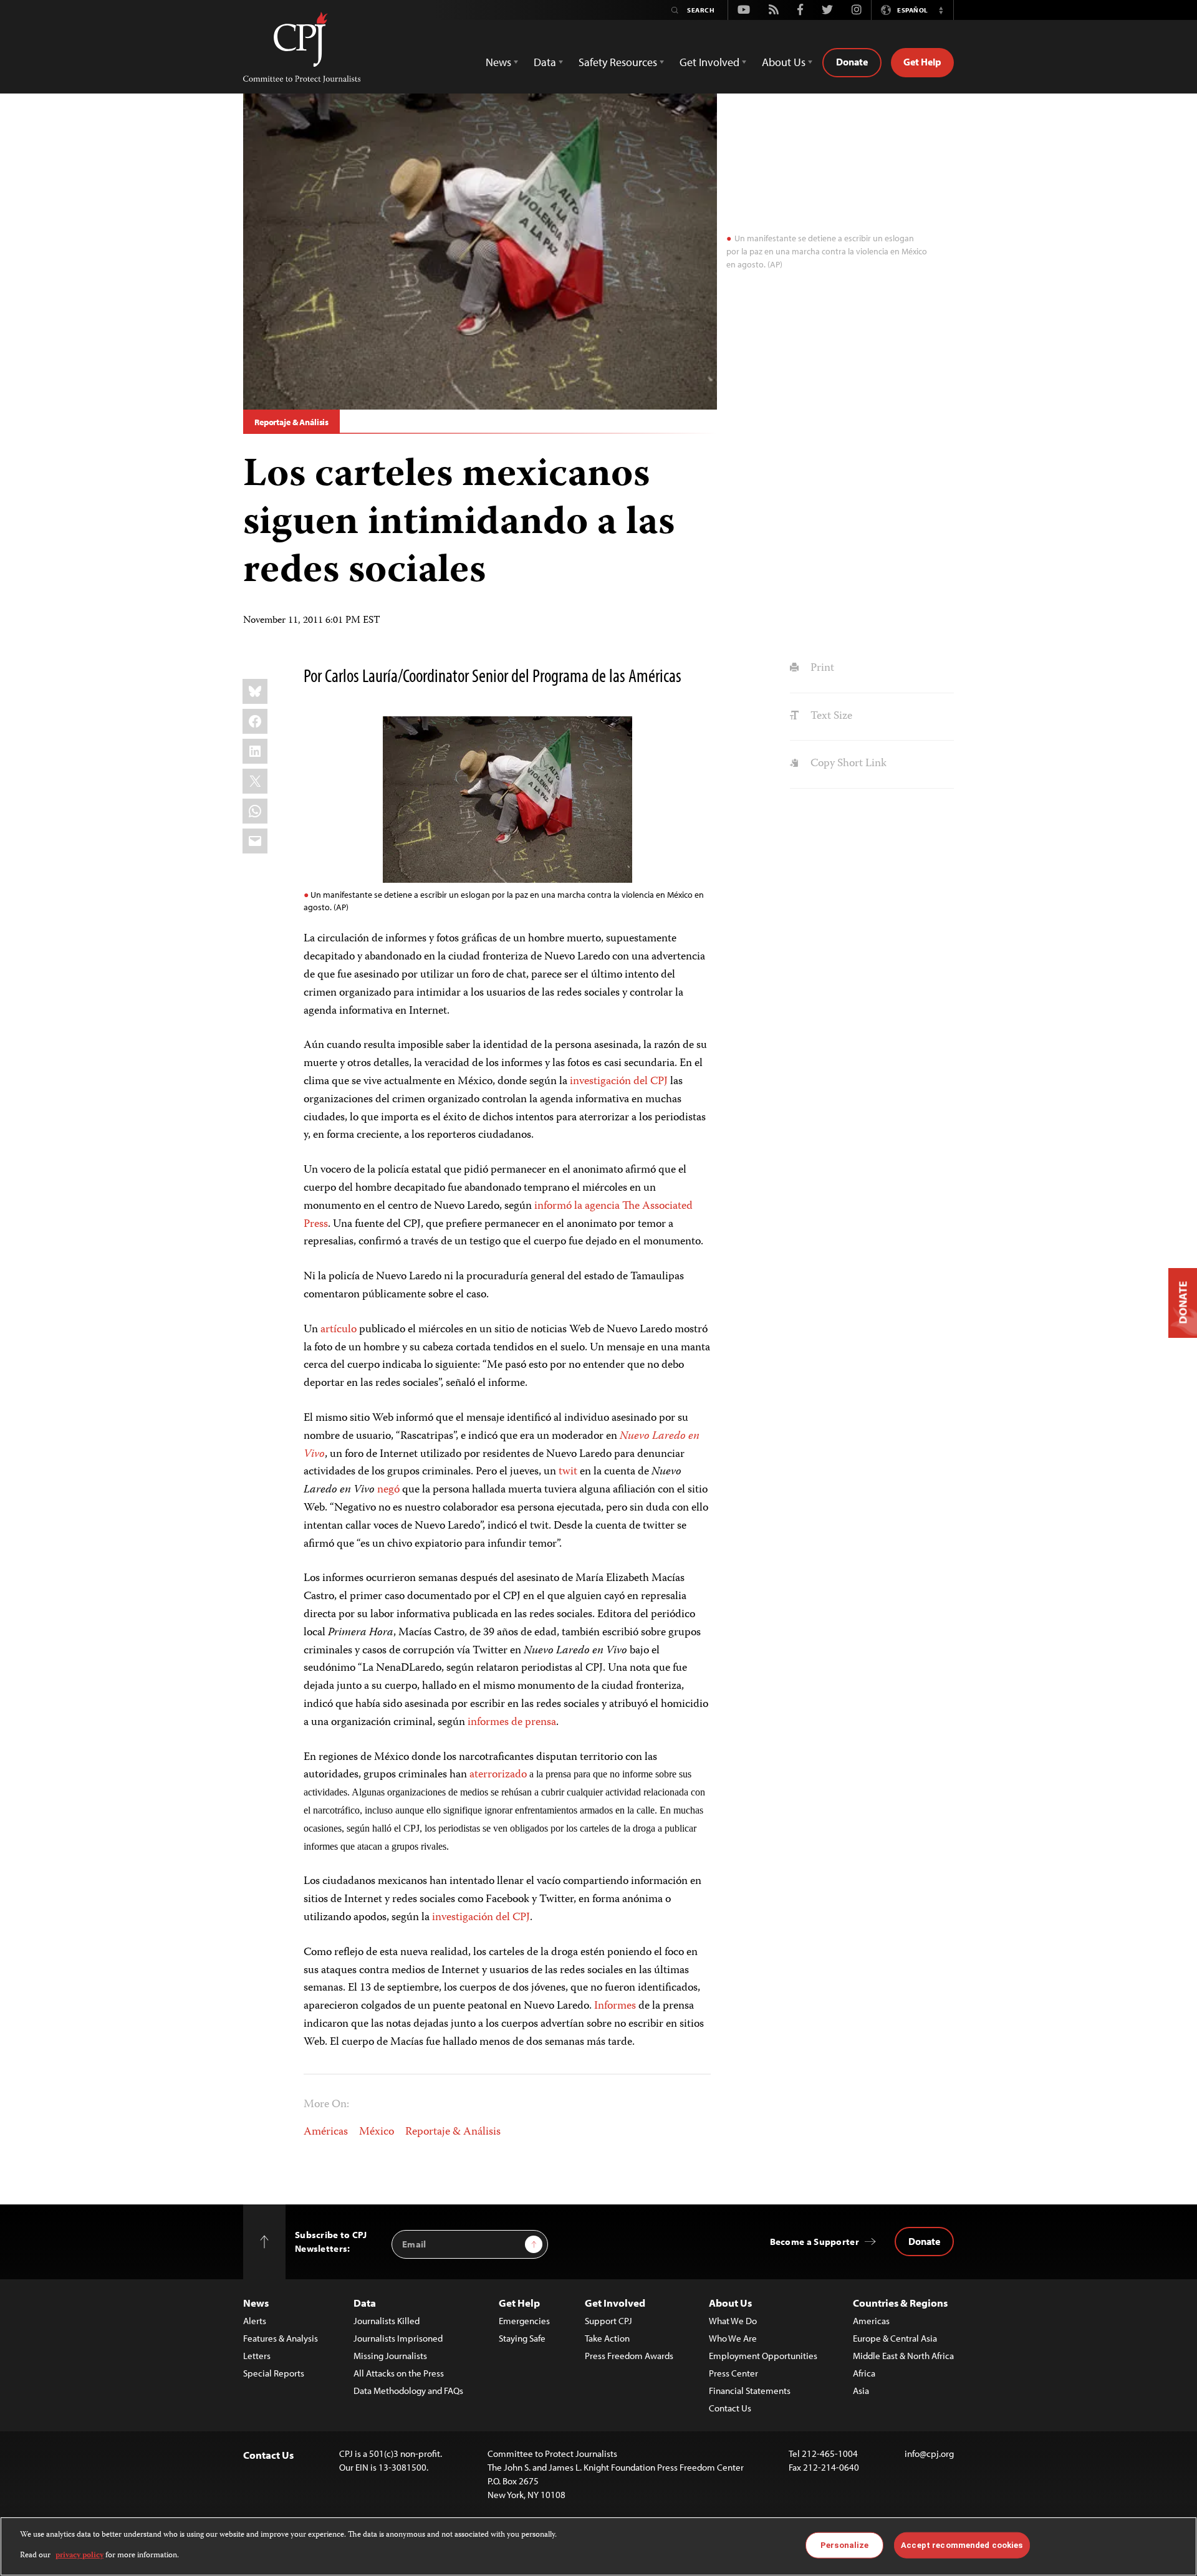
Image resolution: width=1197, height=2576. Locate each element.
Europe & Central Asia (895, 2338)
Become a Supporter (815, 2242)
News (256, 2303)
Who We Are (733, 2338)
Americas (871, 2321)
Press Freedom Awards (629, 2356)
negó (388, 1490)
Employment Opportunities (763, 2356)
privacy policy (79, 2555)
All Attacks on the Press (399, 2373)
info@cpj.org (929, 2453)
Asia (861, 2391)
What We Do (733, 2321)
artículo (339, 1330)
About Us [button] (784, 62)
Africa (864, 2373)
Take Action (607, 2338)
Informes (615, 2006)
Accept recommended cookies (962, 2545)
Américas (326, 2132)
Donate (852, 62)
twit (568, 1472)
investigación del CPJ (619, 1082)
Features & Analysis (281, 2338)
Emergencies (524, 2321)
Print (821, 668)
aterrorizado (498, 1775)
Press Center (733, 2373)
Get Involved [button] (709, 62)
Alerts (255, 2321)
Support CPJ (608, 2321)
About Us (730, 2303)
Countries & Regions (900, 2303)
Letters (257, 2356)
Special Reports (274, 2373)
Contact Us (730, 2408)
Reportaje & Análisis (291, 422)
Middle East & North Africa (903, 2356)
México (377, 2132)
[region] (598, 2546)
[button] (941, 10)
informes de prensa (512, 1723)
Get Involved (615, 2303)
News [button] (498, 62)
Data (365, 2303)
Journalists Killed (387, 2321)
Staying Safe (522, 2338)
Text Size (830, 716)
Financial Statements (750, 2391)
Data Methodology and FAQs (408, 2391)
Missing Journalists (390, 2356)
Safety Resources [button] (618, 62)
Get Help (922, 62)
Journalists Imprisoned (398, 2338)
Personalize (844, 2545)
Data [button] (545, 62)
